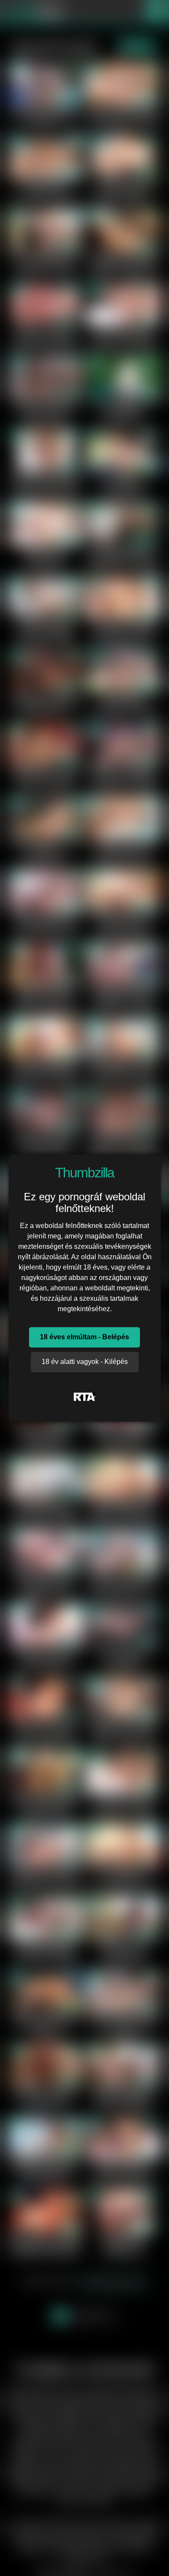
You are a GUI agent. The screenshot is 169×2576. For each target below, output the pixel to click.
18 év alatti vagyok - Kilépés (85, 1362)
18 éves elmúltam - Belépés (84, 1337)
